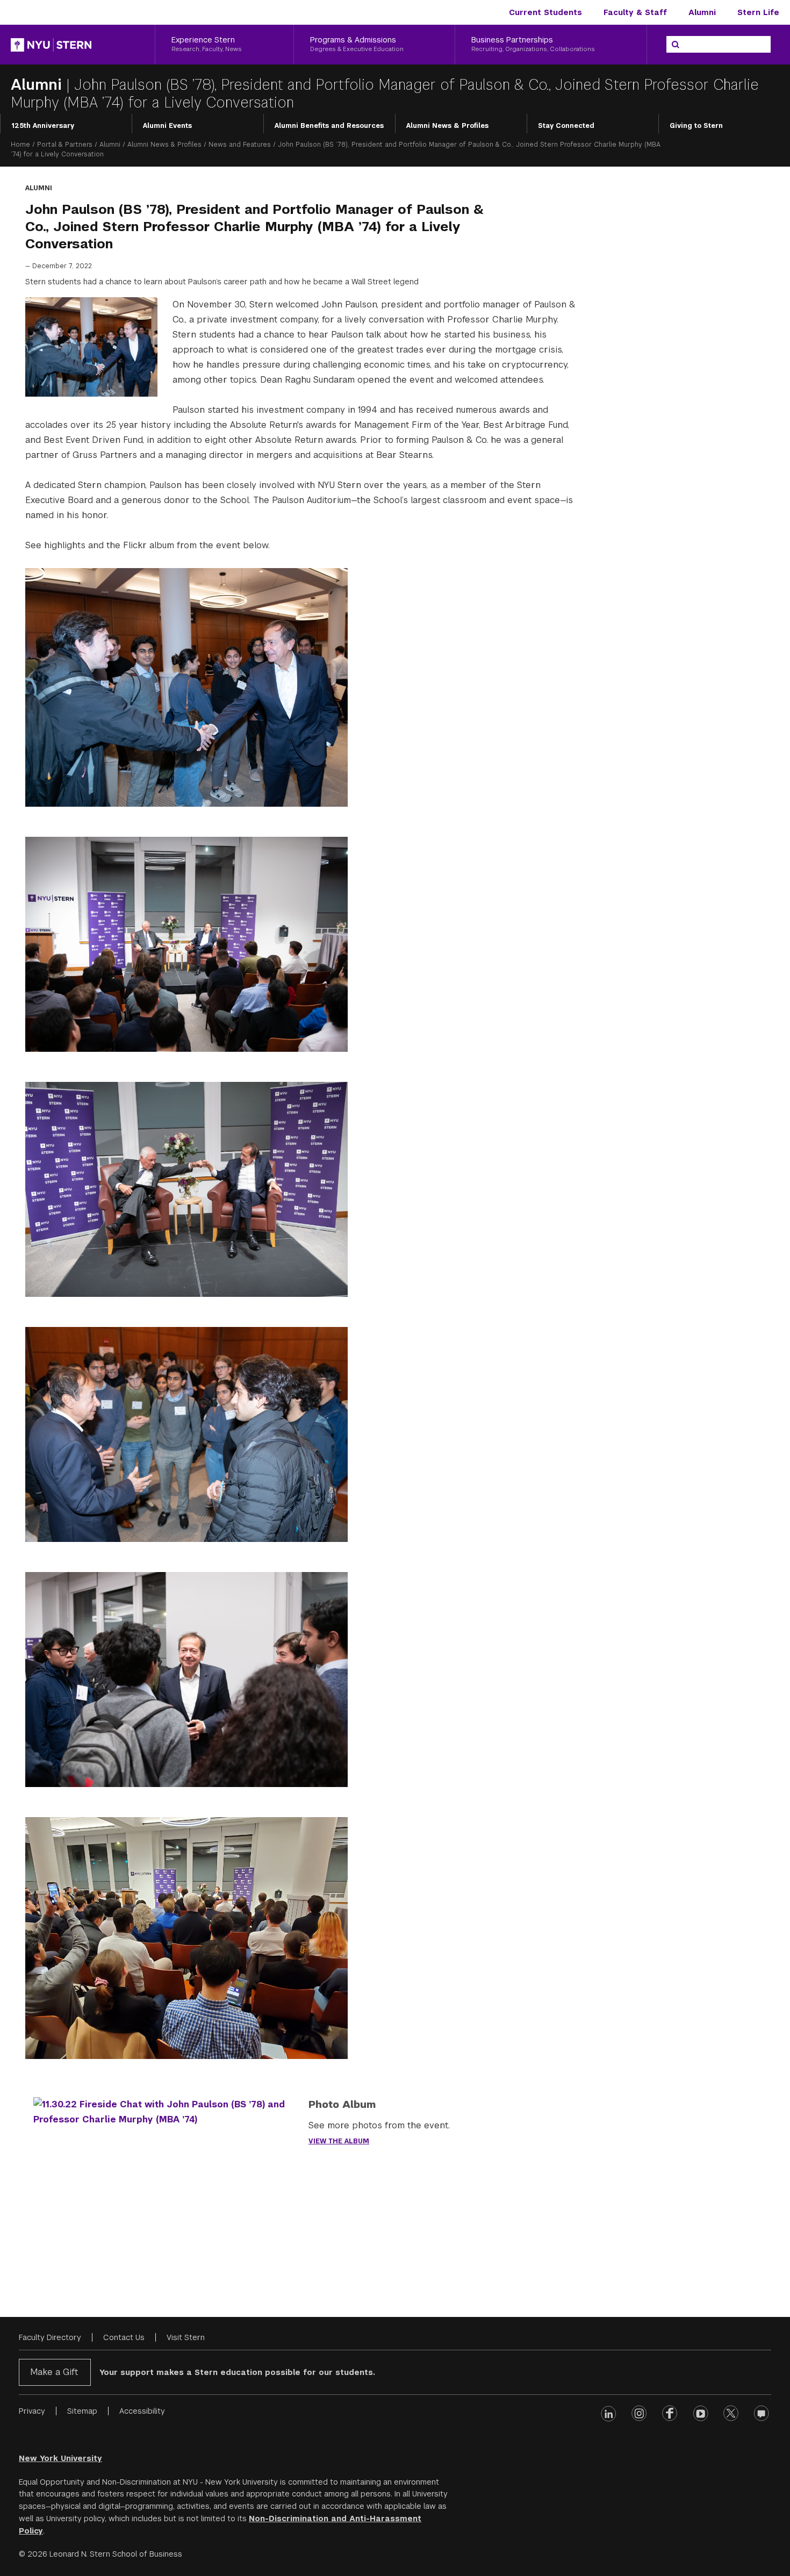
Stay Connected (566, 126)
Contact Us (124, 2337)
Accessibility (142, 2411)
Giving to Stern (696, 126)
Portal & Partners (65, 145)
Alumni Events (167, 126)
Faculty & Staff (635, 12)
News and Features (240, 145)
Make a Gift (54, 2372)
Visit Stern (186, 2337)
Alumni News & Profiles (447, 126)
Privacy (32, 2411)
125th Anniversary (43, 126)
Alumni (702, 12)
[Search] (676, 45)
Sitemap (82, 2411)
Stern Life (758, 12)
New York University (60, 2458)
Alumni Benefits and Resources (329, 126)
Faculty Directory (50, 2337)
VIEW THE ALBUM (339, 2141)
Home (20, 145)
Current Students (545, 12)
